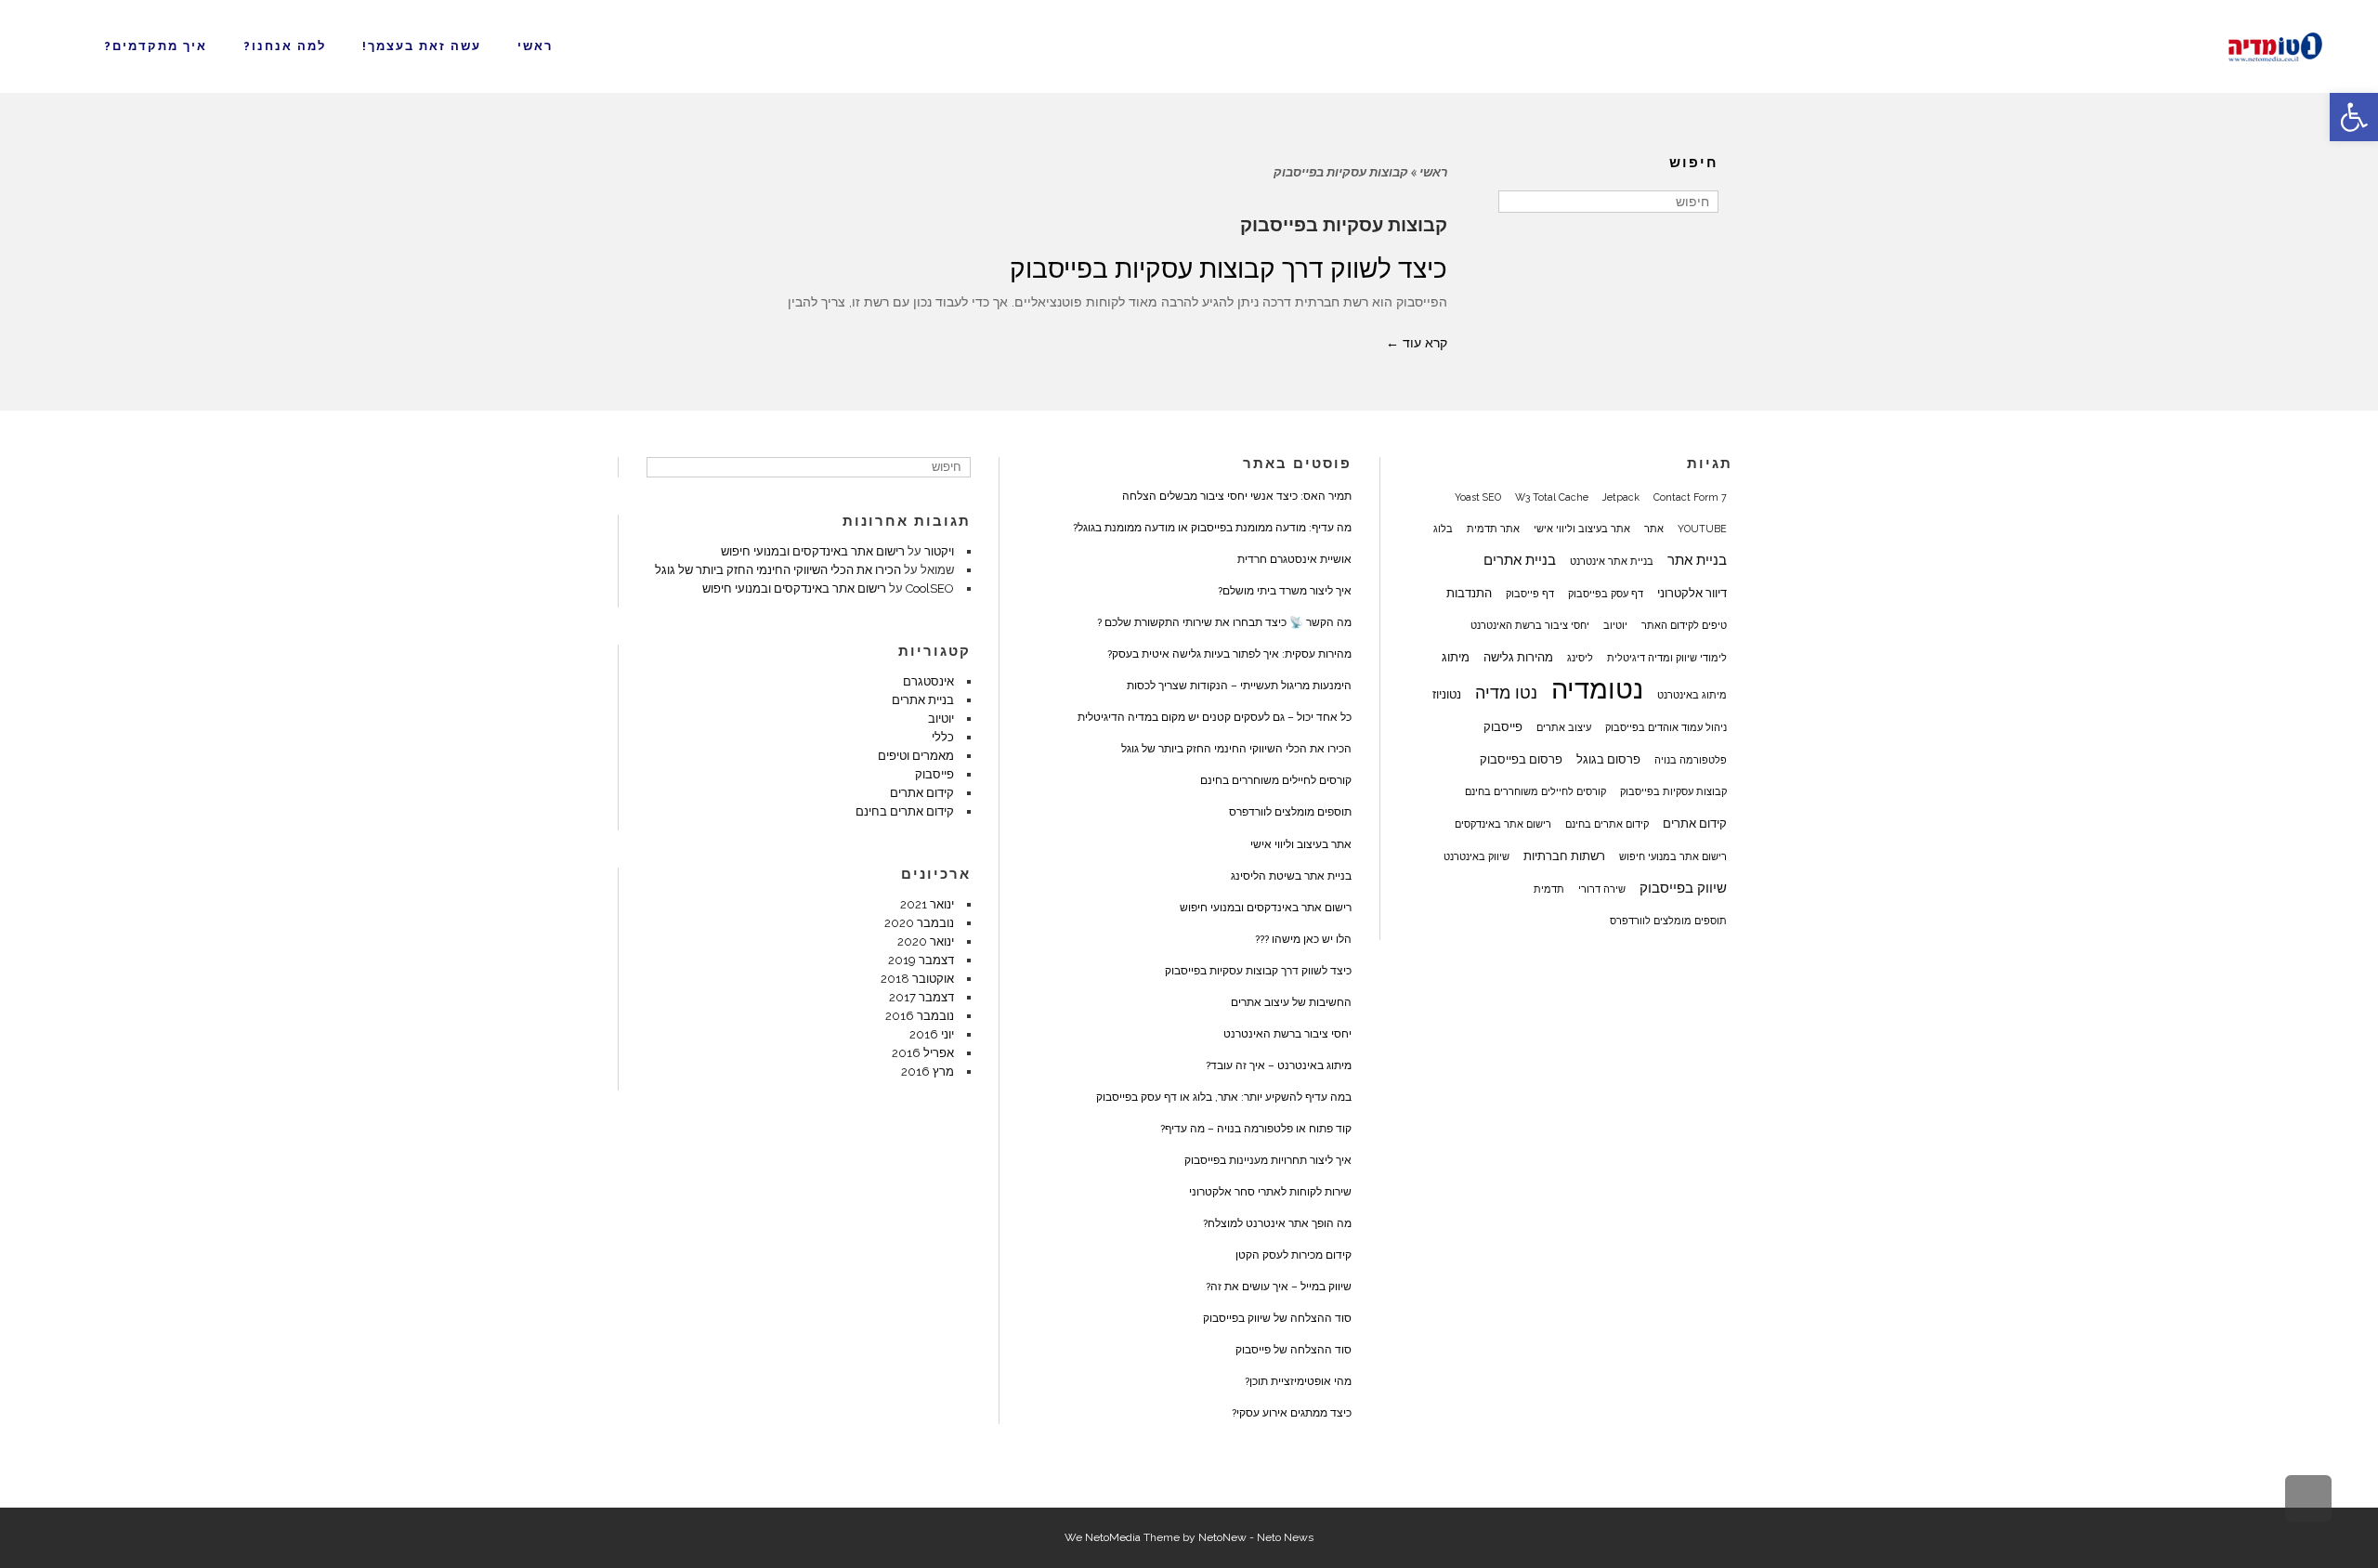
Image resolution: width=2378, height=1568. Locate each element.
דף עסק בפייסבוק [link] (1606, 594)
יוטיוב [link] (1615, 625)
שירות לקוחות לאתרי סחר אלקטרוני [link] (1270, 1192)
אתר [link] (1654, 529)
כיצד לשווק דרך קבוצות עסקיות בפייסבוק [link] (1228, 269)
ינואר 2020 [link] (926, 941)
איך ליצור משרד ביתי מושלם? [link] (1285, 591)
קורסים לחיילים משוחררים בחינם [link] (1535, 791)
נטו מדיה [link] (1506, 693)
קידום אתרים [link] (1695, 823)
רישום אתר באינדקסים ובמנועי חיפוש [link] (1266, 908)
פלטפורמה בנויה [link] (1691, 760)
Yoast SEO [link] (1478, 497)
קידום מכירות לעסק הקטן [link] (1294, 1255)
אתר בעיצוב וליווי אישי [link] (1582, 529)
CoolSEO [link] (930, 588)
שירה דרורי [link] (1602, 889)
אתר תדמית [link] (1493, 529)
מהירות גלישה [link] (1518, 657)
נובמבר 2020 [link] (919, 923)
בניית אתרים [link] (1520, 560)
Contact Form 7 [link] (1690, 497)
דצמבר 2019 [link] (921, 960)
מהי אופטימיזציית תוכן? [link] (1298, 1381)
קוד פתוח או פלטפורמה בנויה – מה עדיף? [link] (1256, 1129)
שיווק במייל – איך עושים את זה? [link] (1279, 1287)
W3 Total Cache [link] (1552, 497)
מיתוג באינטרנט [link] (1692, 695)
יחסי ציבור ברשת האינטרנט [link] (1530, 625)
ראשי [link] (1433, 172)
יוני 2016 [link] (932, 1034)
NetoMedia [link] (1113, 1537)
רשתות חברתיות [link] (1564, 856)
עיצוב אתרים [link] (1564, 727)
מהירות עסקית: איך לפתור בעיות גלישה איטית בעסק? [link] (1229, 654)
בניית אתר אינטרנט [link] (1612, 561)
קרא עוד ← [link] (1417, 343)
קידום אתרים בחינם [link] (1607, 824)
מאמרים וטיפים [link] (916, 756)
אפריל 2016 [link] (923, 1053)
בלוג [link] (1443, 529)
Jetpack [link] (1621, 497)
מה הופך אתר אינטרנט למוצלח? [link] (1277, 1223)
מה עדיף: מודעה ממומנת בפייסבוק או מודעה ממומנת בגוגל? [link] (1212, 528)
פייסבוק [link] (1503, 726)
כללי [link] (943, 737)
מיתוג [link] (1456, 657)
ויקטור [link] (939, 551)
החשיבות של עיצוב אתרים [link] (1291, 1002)
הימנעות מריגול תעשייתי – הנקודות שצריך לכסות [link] (1239, 686)
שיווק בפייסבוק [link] (1683, 888)
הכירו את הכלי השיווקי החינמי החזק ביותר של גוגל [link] (1236, 749)
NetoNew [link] (1222, 1537)
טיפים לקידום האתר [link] (1684, 625)
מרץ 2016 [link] (928, 1071)
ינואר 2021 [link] (927, 904)
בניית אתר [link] (1697, 560)
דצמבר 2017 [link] (921, 997)
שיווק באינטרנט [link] (1476, 856)
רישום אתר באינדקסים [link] (1503, 824)
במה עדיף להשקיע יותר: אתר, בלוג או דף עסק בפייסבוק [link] (1224, 1097)
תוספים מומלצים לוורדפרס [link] (1668, 921)
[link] (2354, 117)
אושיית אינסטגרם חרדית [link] (1294, 559)
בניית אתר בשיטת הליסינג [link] (1291, 876)
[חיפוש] (1515, 202)
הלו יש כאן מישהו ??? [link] (1303, 939)
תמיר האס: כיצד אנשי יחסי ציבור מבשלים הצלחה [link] (1237, 496)
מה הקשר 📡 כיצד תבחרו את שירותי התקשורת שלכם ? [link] (1224, 622)
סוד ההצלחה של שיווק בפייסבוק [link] (1277, 1318)
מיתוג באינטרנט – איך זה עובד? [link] (1279, 1065)
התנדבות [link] (1469, 593)
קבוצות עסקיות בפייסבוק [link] (1673, 791)
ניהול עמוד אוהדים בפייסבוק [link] (1666, 727)
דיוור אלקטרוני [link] (1692, 593)
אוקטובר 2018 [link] (917, 979)
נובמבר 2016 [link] (920, 1016)
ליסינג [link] (1580, 658)
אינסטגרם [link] (928, 681)
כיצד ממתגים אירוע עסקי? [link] (1292, 1413)
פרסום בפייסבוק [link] (1521, 759)
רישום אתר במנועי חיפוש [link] (1673, 856)
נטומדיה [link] (1597, 689)
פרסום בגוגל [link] (1608, 759)
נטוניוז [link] (1447, 694)
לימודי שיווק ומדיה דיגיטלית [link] (1667, 658)
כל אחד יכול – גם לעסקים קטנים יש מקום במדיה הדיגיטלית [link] (1215, 717)
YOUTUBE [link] (1702, 529)
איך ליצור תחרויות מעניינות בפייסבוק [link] (1268, 1160)
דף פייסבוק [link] (1530, 594)
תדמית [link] (1549, 889)
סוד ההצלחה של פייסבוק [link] (1294, 1350)
